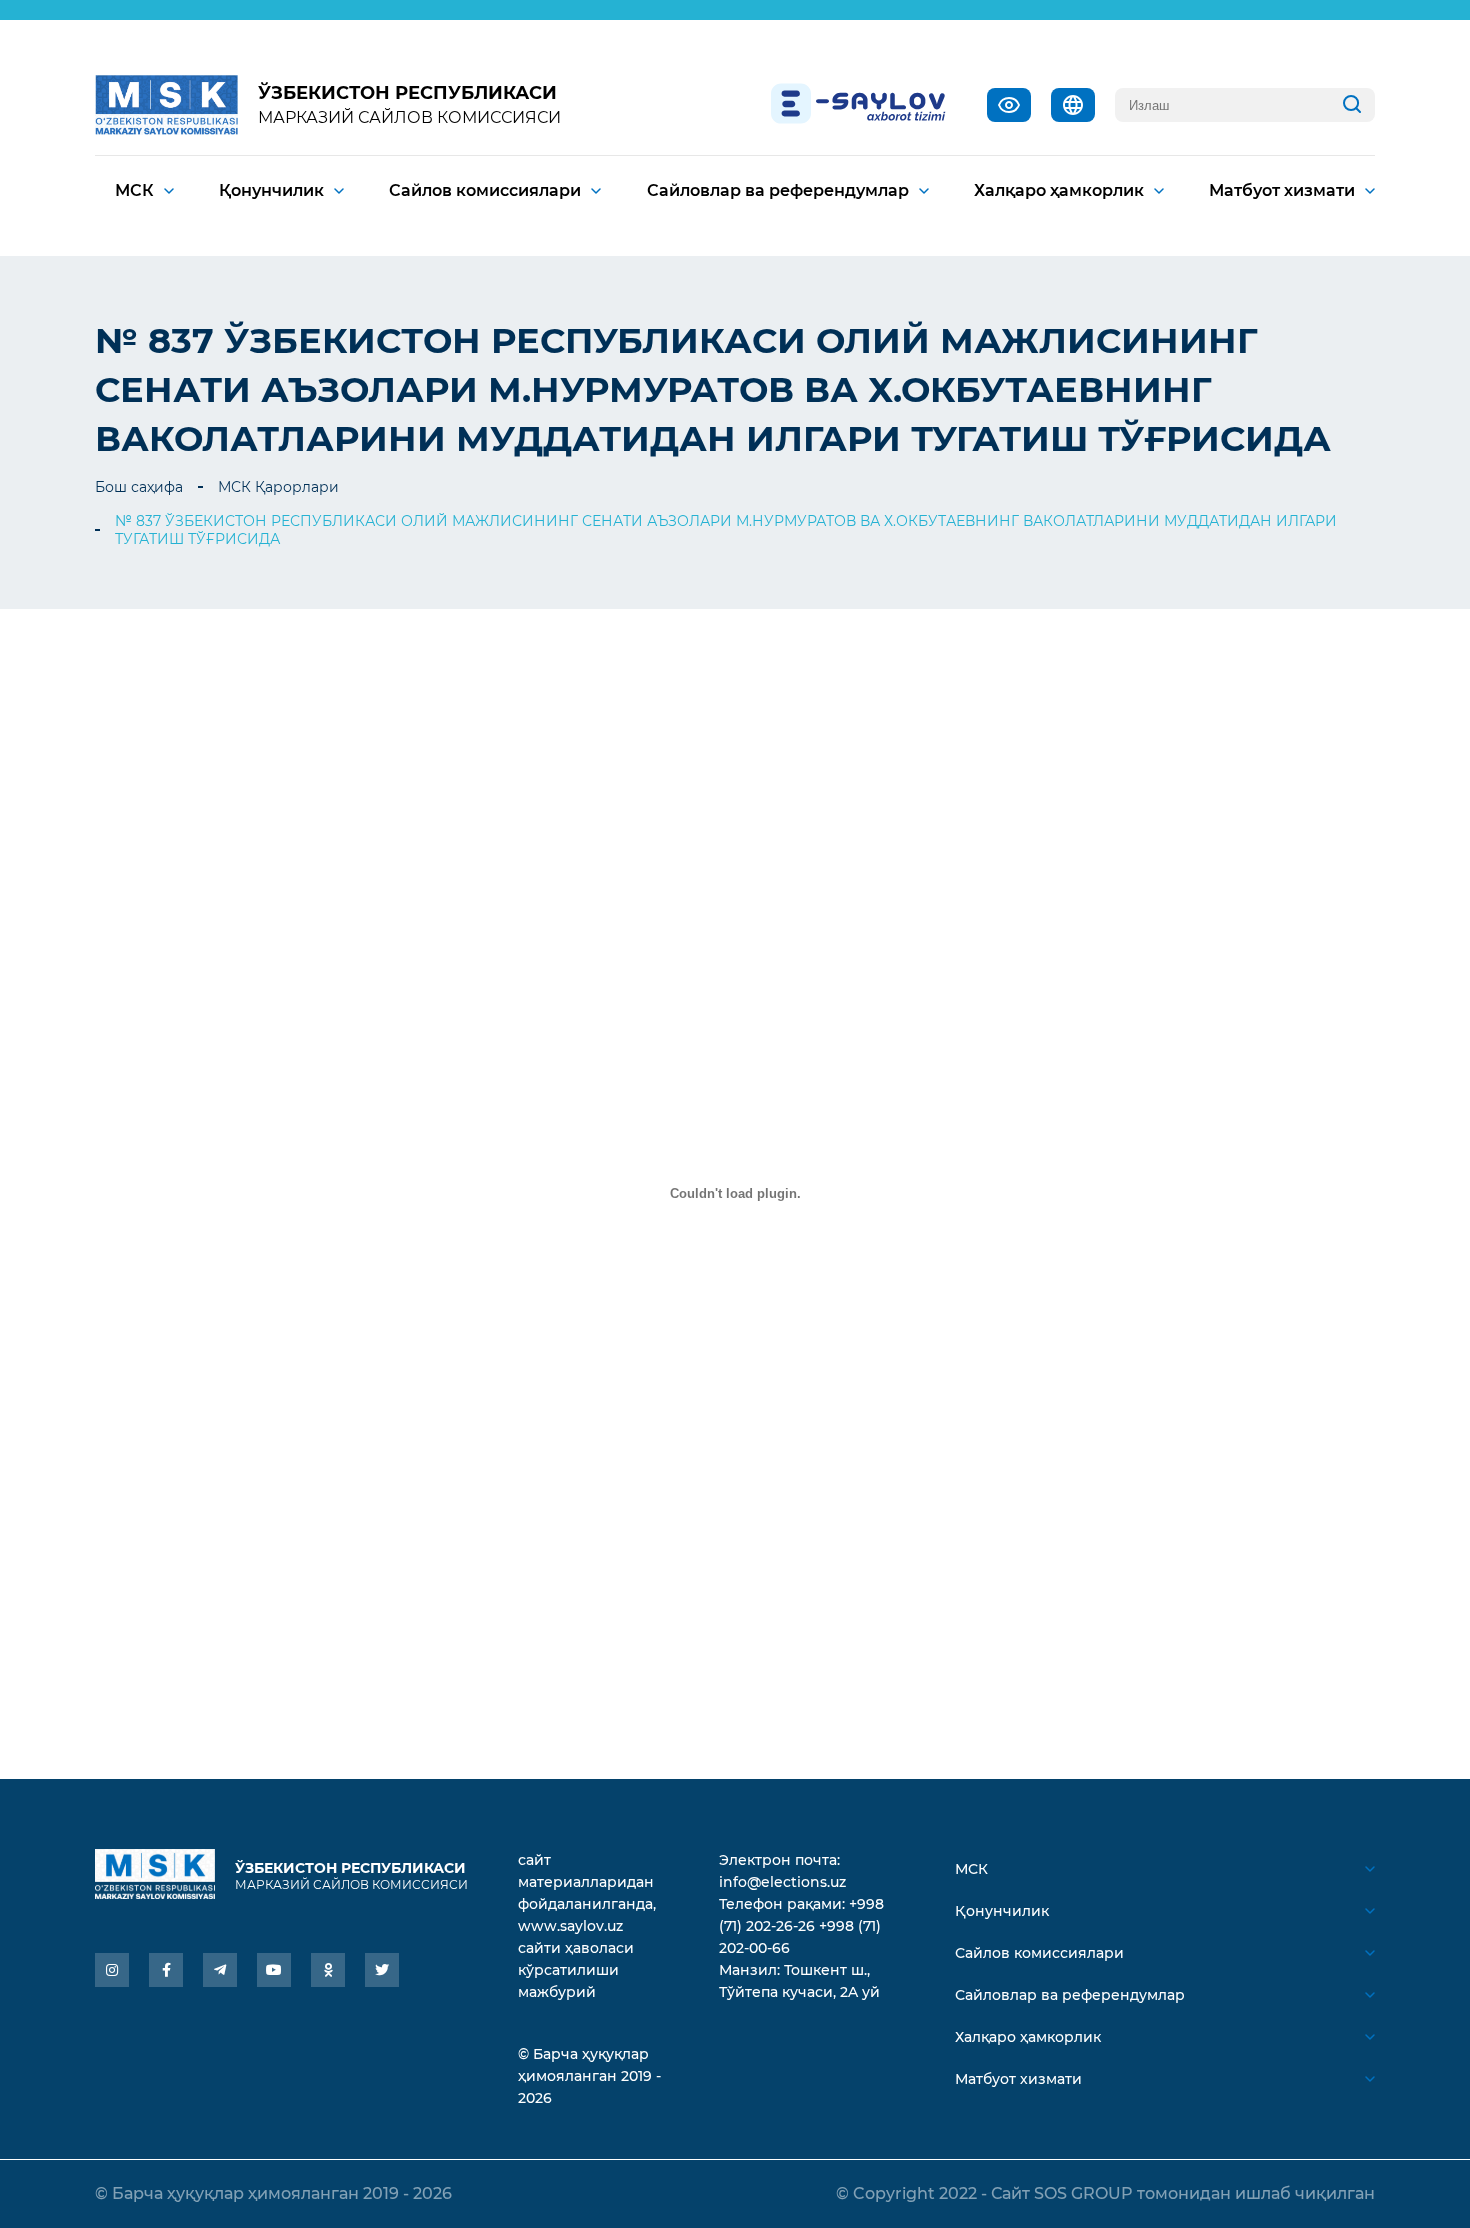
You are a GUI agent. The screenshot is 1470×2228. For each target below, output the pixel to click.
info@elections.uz (782, 1882)
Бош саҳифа (139, 487)
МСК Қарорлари (278, 487)
